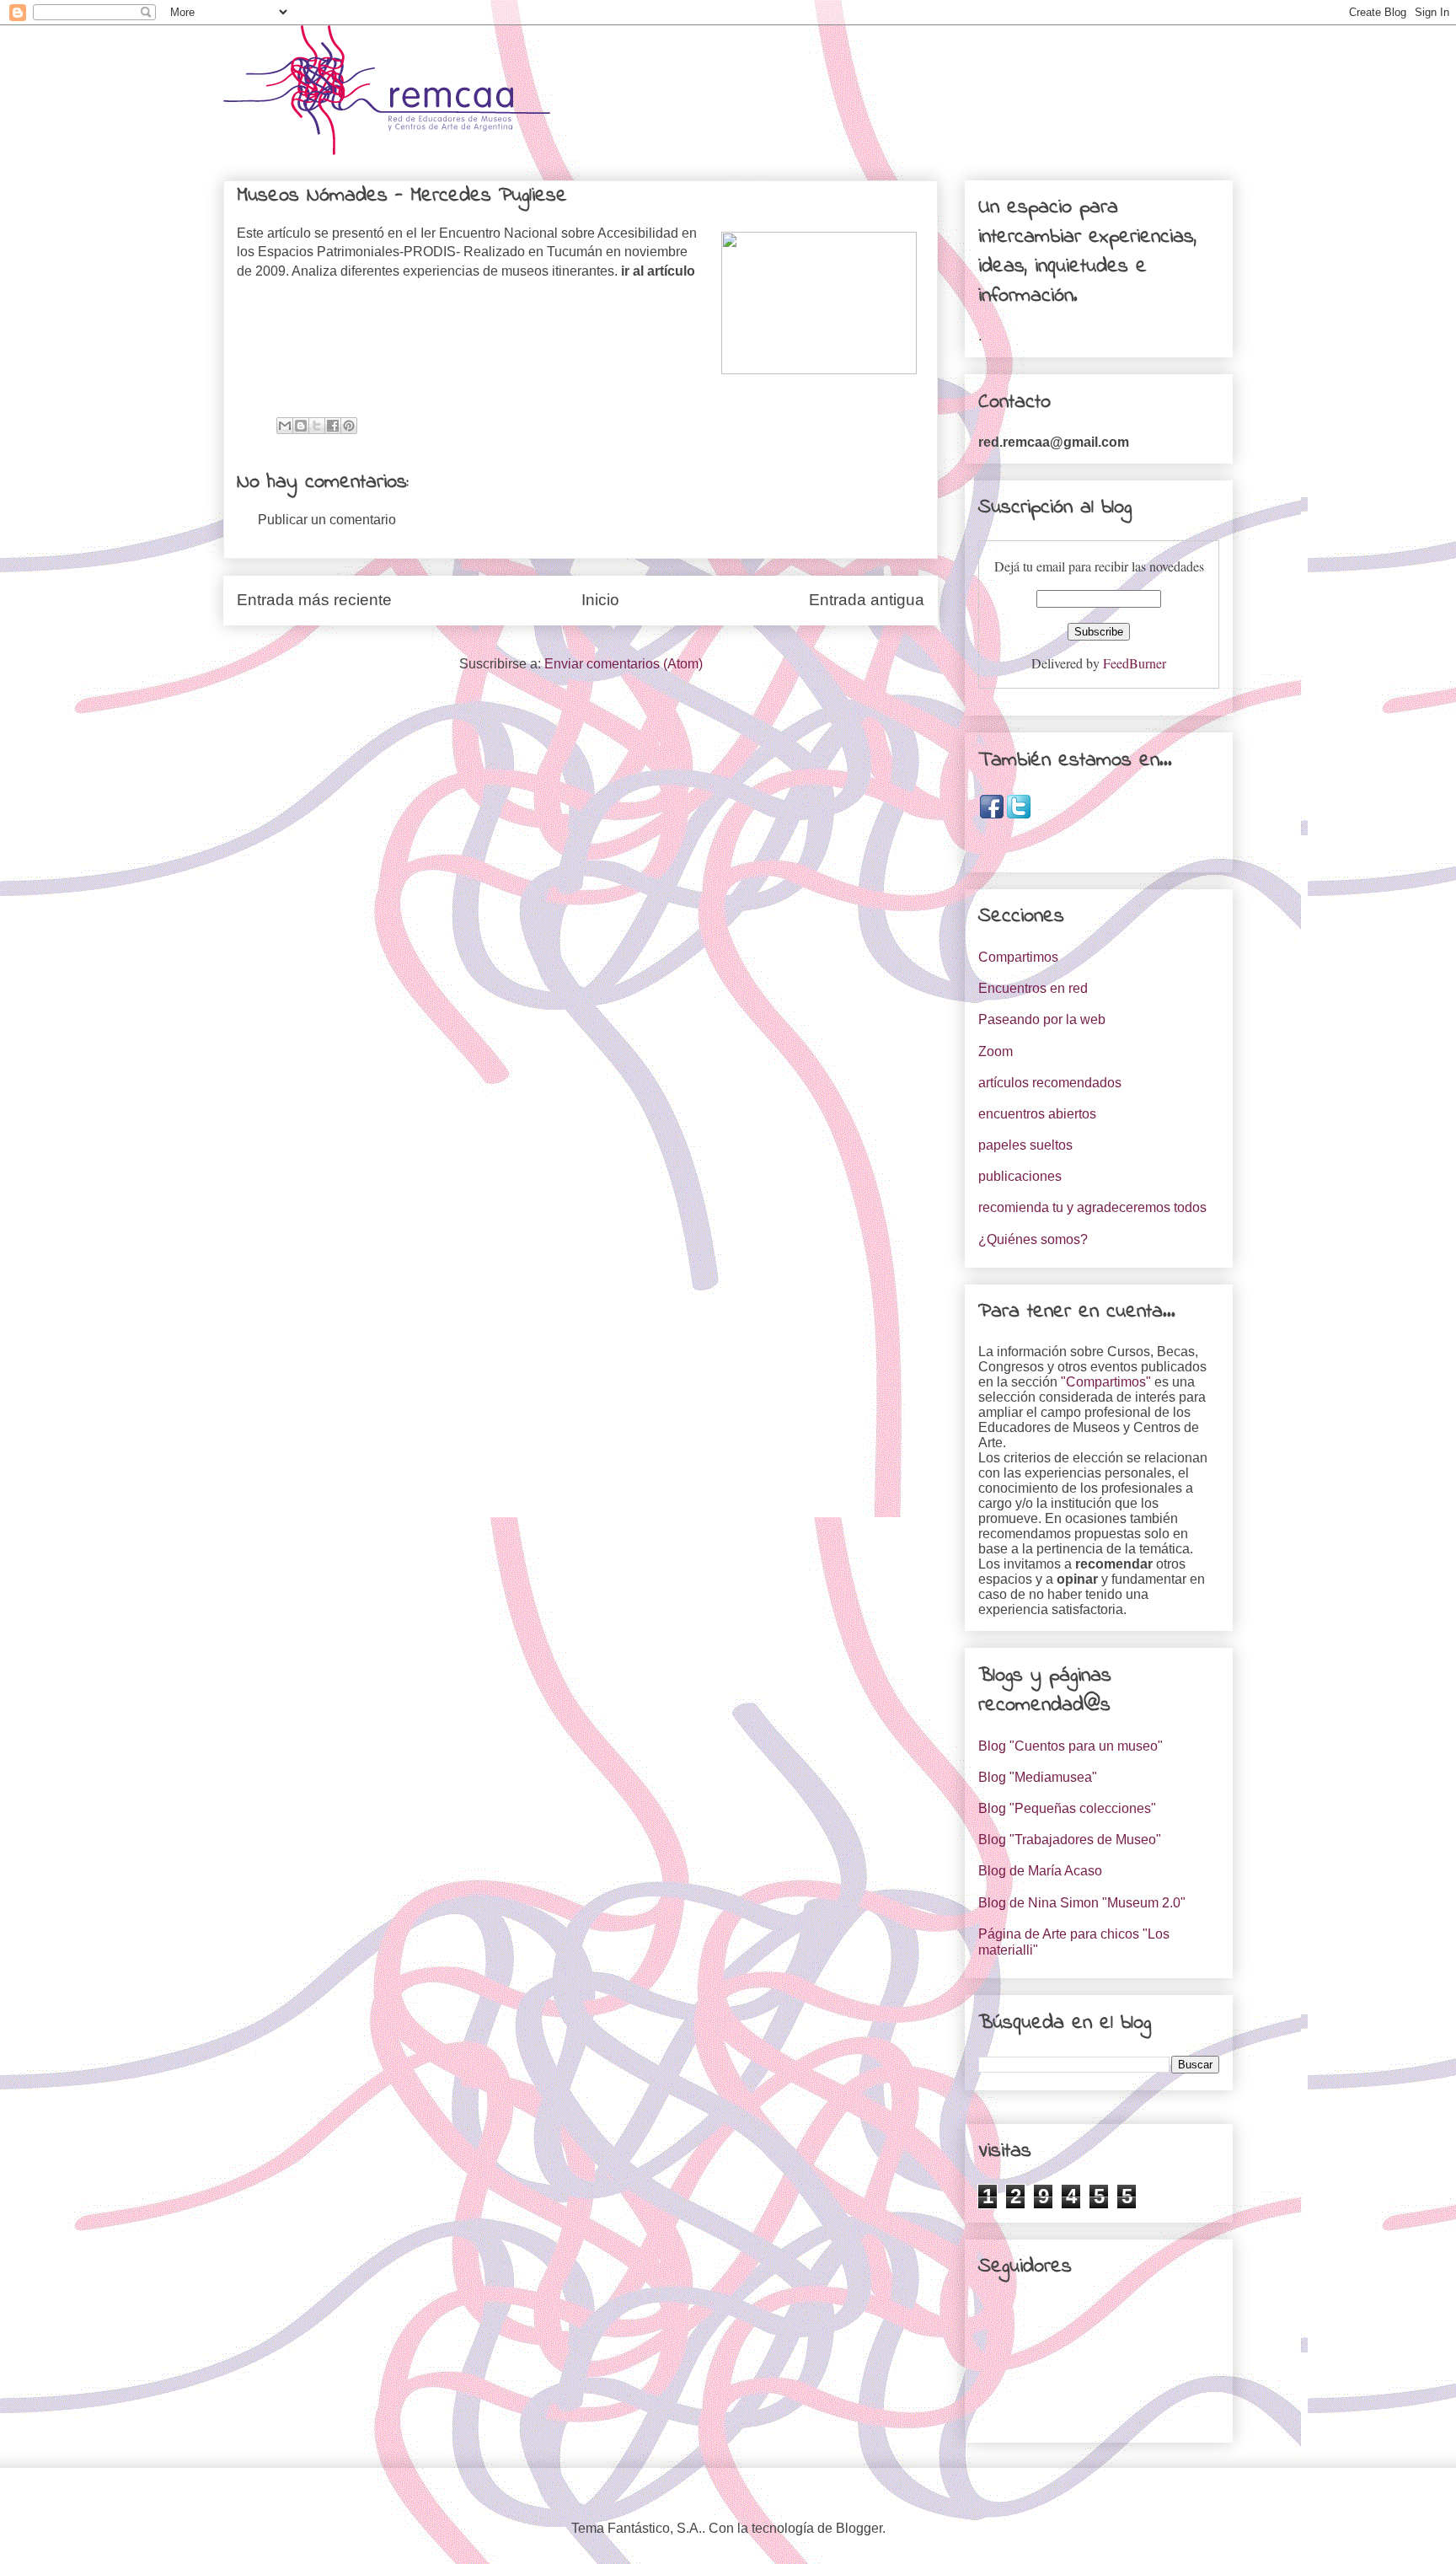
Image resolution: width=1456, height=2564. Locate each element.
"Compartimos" (1106, 1382)
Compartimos (1018, 957)
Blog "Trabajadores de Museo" (1070, 1840)
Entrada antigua (867, 600)
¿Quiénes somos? (1033, 1239)
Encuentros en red (1033, 988)
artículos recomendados (1050, 1083)
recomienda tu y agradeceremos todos (1092, 1207)
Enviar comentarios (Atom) (624, 664)
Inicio (600, 600)
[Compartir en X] (317, 426)
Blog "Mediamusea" (1038, 1777)
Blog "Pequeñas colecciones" (1067, 1808)
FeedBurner (1135, 663)
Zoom (996, 1051)
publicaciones (1020, 1176)
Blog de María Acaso (1040, 1871)
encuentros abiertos (1037, 1114)
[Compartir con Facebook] (333, 426)
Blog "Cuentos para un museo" (1071, 1746)
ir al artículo (658, 271)
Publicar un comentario (327, 520)
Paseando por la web (1042, 1019)
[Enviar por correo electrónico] (285, 426)
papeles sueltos (1025, 1145)
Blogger (859, 2528)
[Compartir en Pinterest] (349, 426)
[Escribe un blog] (301, 426)
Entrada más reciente (314, 600)
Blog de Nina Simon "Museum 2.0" (1082, 1903)
